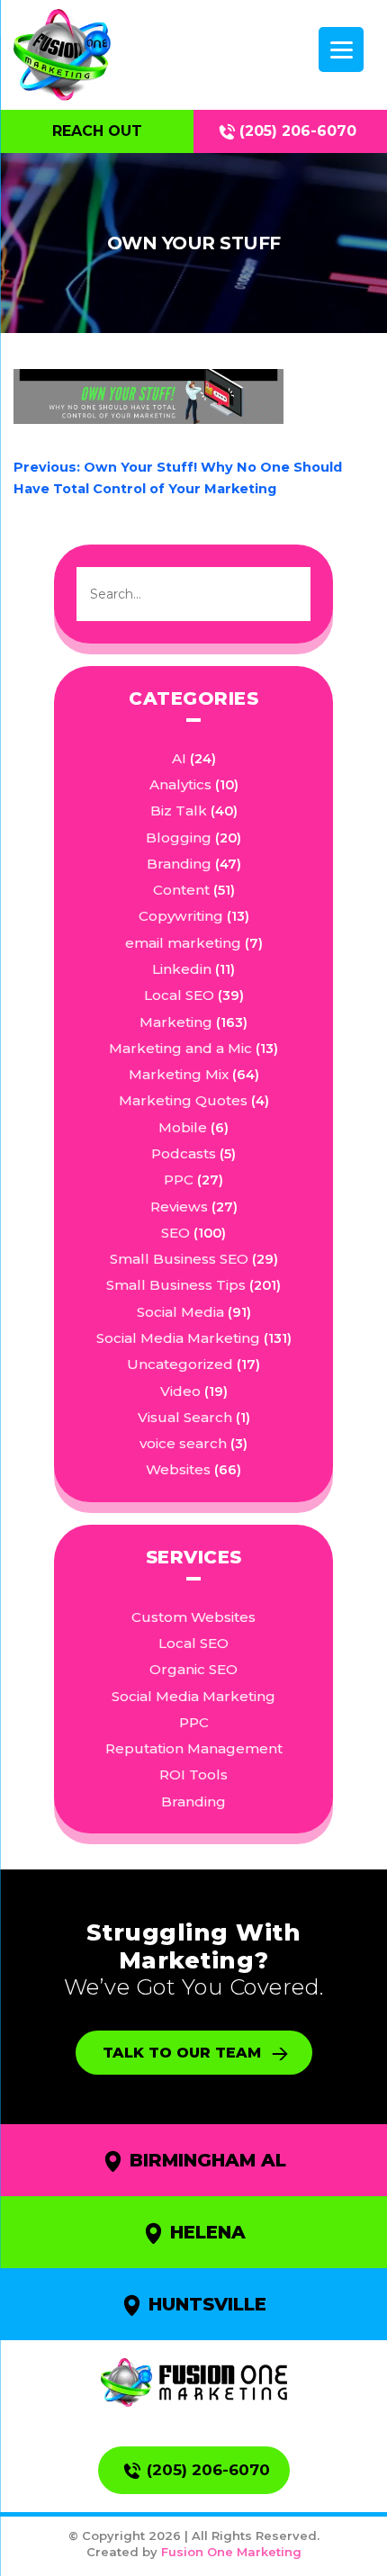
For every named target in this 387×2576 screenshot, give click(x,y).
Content (181, 890)
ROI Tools (193, 1774)
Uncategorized (180, 1364)
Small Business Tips (176, 1285)
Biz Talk (179, 811)
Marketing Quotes (183, 1100)
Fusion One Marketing (231, 2552)
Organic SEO (193, 1669)
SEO (175, 1233)
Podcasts (184, 1153)
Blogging (179, 838)
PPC (179, 1180)
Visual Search (185, 1417)
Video (180, 1391)
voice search (183, 1443)
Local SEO (179, 995)
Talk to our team (182, 2053)
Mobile (183, 1127)
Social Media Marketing (178, 1338)
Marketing (176, 1022)
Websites (178, 1469)
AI (179, 758)
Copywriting (181, 916)
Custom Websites (193, 1617)
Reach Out (97, 131)
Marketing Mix (179, 1074)
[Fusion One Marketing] (194, 2382)
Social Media (180, 1312)
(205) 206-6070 (298, 131)
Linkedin (182, 969)
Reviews (179, 1207)
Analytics (180, 784)
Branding (179, 864)
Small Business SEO (179, 1259)
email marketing (183, 943)
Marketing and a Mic (180, 1048)
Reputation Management (194, 1748)
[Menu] (341, 50)
